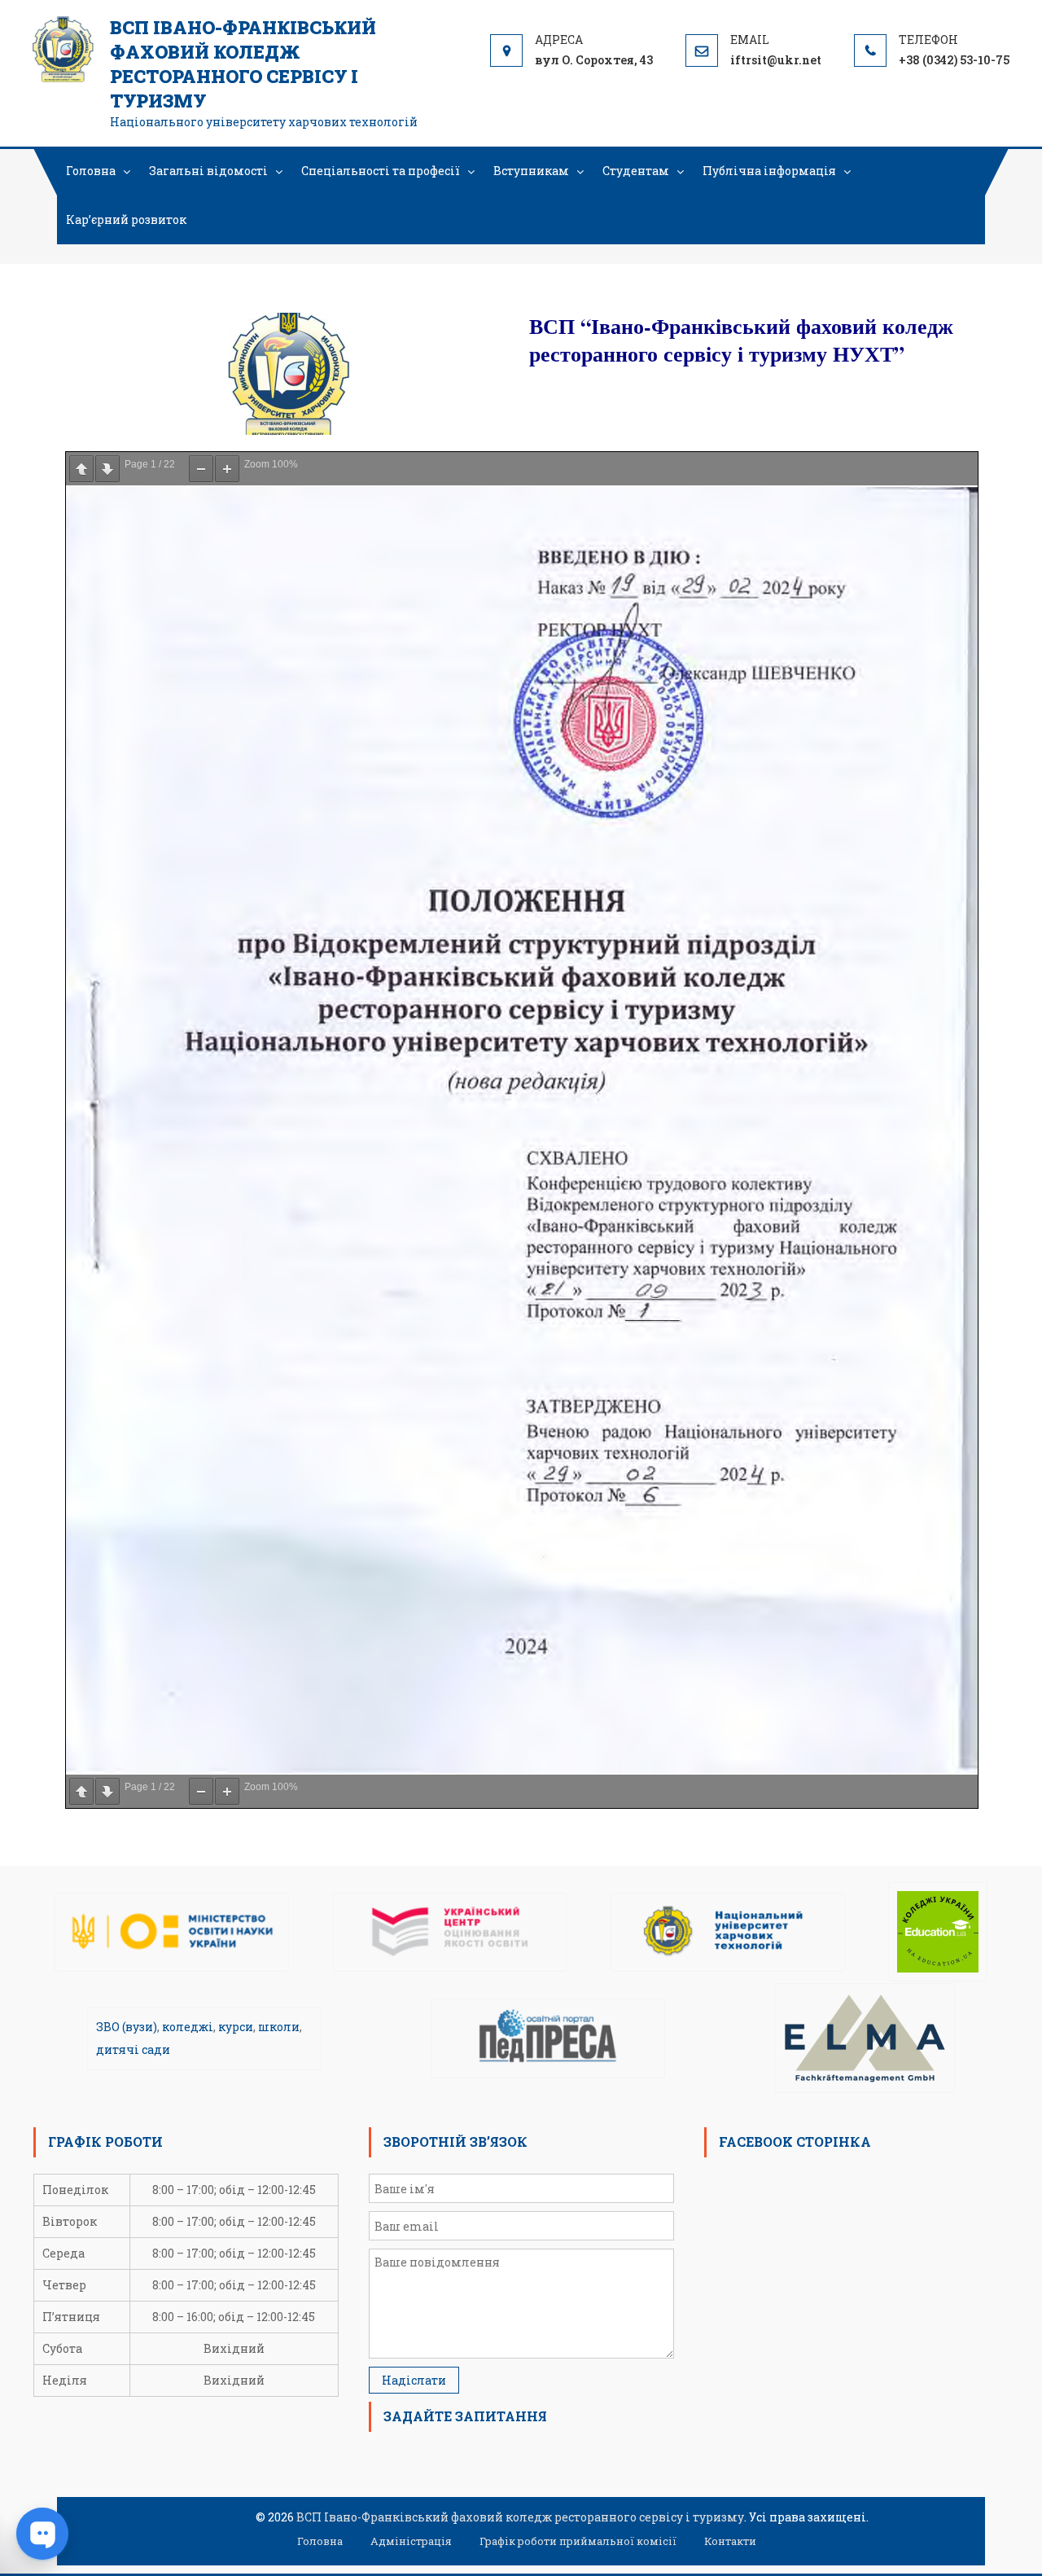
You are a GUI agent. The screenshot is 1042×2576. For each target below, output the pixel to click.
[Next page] (107, 469)
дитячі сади (133, 2049)
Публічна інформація (769, 171)
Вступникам (531, 171)
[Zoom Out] (201, 469)
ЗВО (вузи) (127, 2027)
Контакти (730, 2541)
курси (236, 2027)
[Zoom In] (227, 469)
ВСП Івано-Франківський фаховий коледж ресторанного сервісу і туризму (243, 64)
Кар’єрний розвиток (126, 219)
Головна (91, 171)
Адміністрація (411, 2541)
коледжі (188, 2027)
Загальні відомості (208, 171)
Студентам (636, 171)
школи (279, 2027)
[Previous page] (81, 469)
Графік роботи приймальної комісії (578, 2541)
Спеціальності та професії (381, 171)
